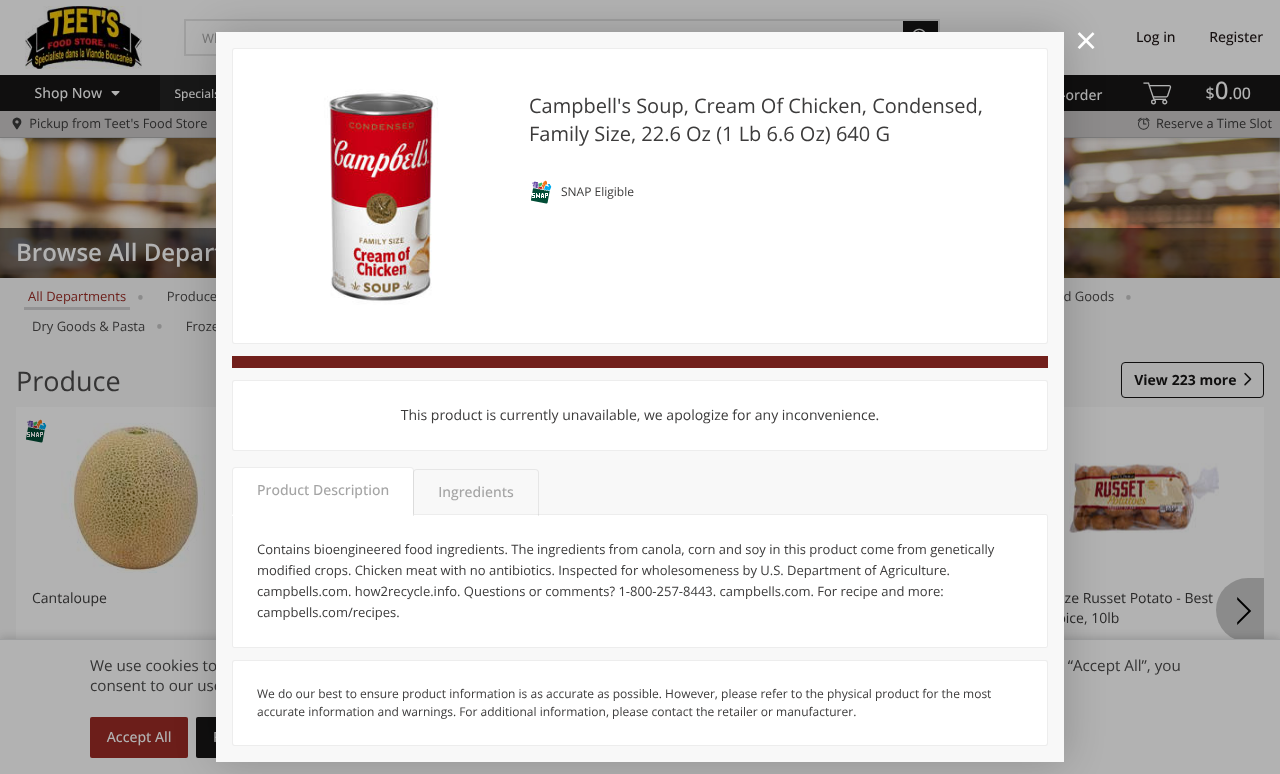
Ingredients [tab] (475, 492)
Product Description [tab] (323, 490)
